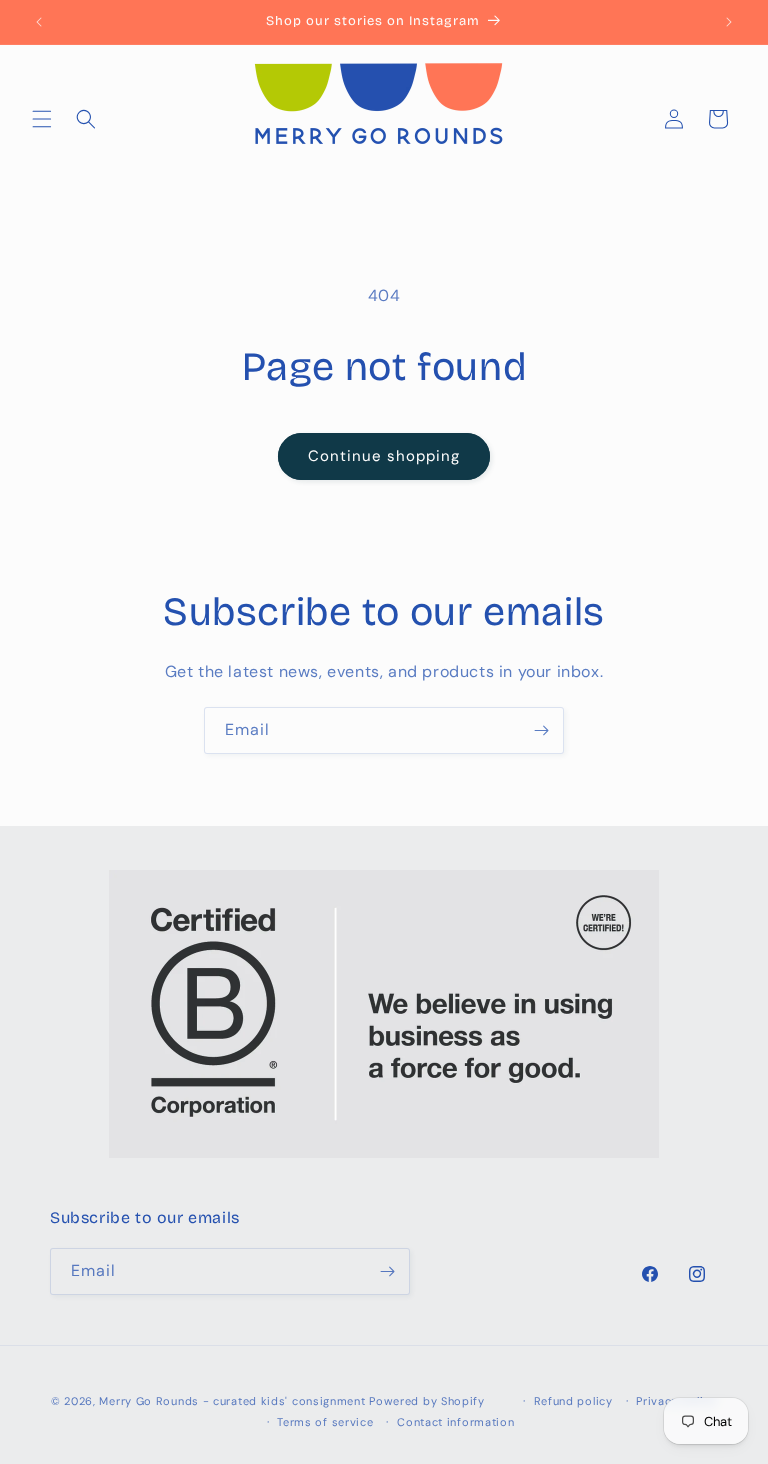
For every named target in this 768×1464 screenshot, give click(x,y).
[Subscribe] (541, 730)
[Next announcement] (729, 22)
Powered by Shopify (427, 1401)
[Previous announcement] (39, 22)
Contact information (455, 1422)
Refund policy (573, 1401)
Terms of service (325, 1422)
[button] (42, 119)
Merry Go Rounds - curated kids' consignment (232, 1401)
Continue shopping (384, 456)
